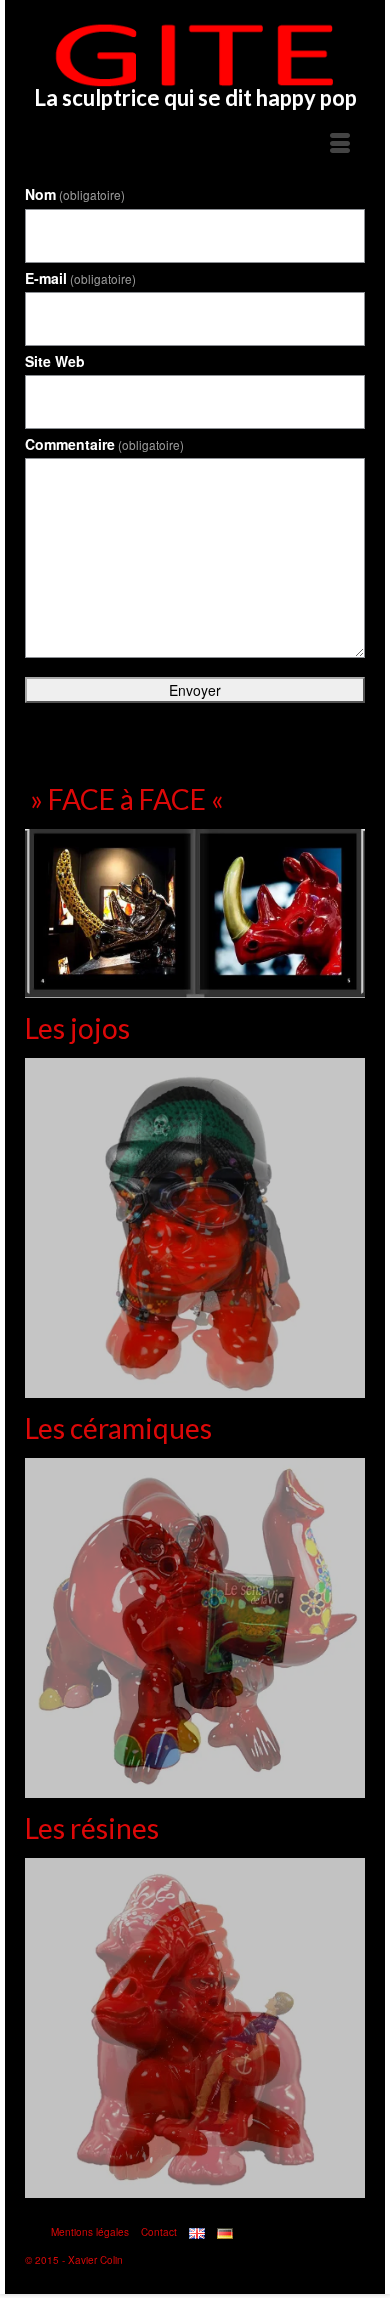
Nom (75, 194)
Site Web (55, 361)
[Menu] (340, 144)
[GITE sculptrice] (195, 54)
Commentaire (104, 444)
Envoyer (195, 690)
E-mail (80, 278)
